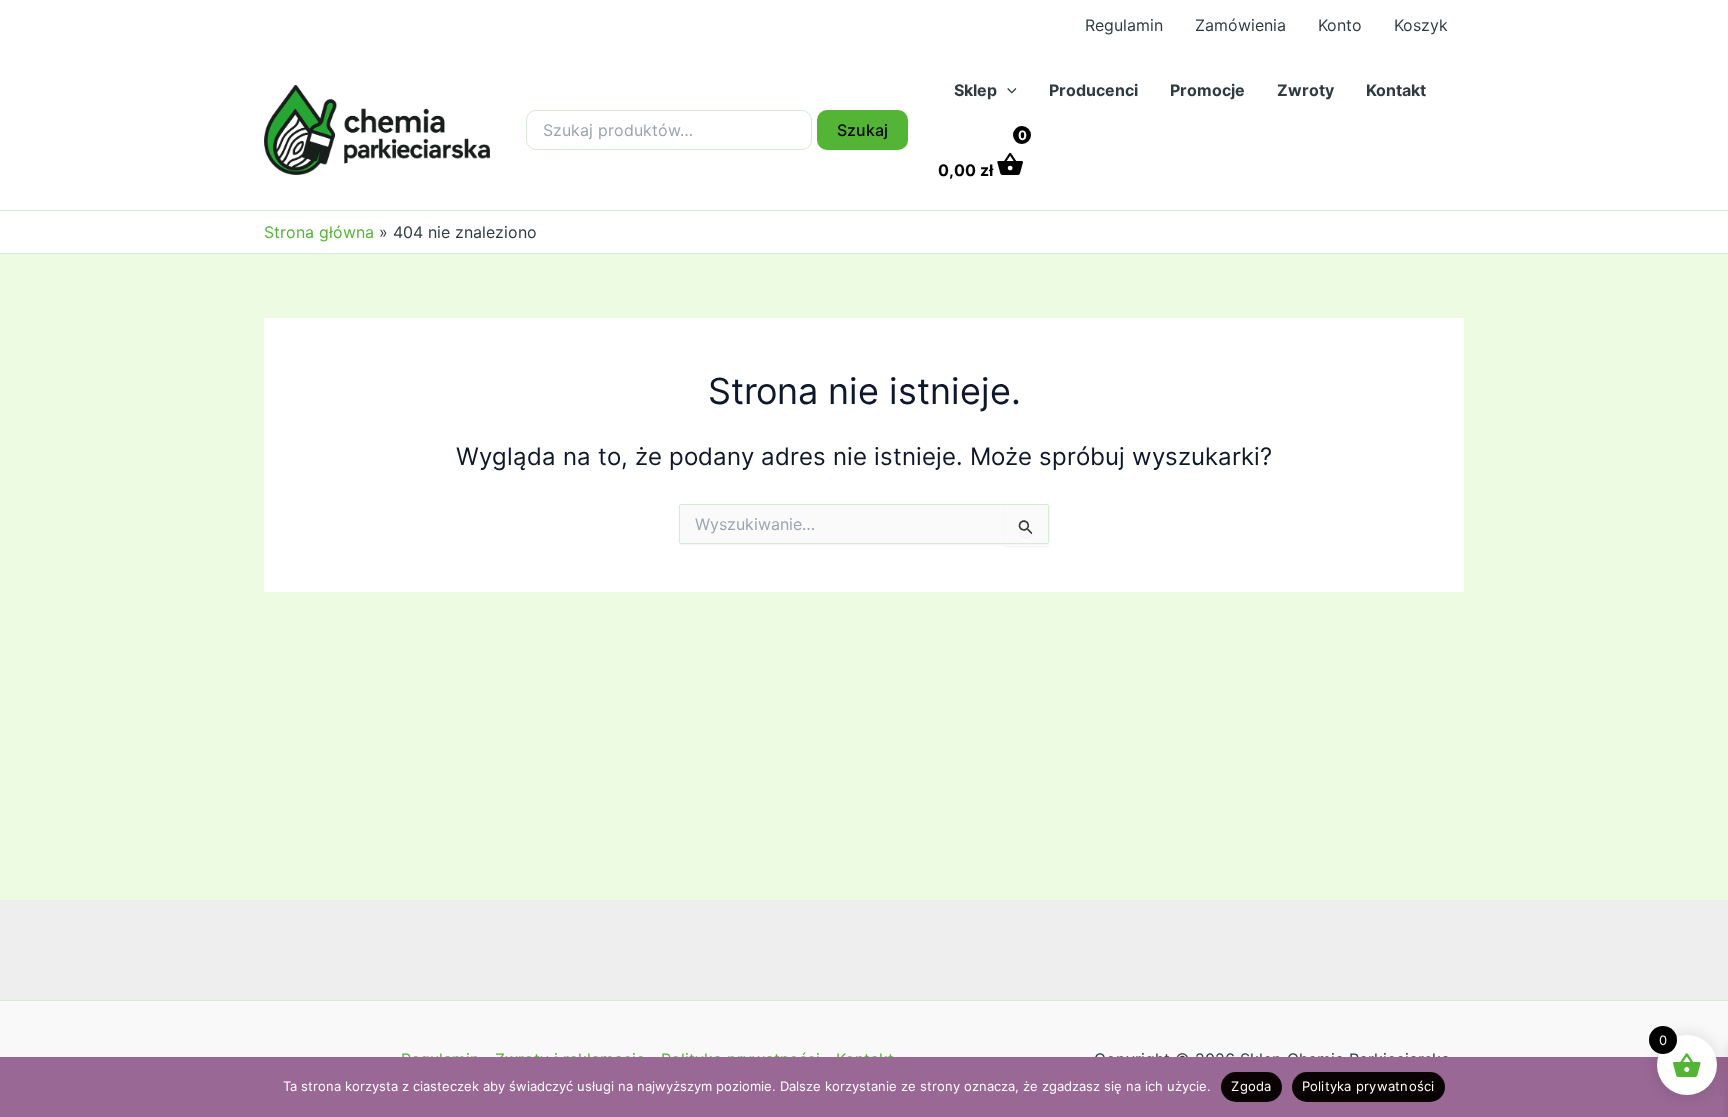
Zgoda (1251, 1086)
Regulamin (1124, 25)
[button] (1007, 90)
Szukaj (862, 130)
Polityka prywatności (1368, 1086)
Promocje (1207, 90)
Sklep (975, 90)
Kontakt (1396, 90)
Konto (1340, 25)
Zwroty (1305, 90)
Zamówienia (1240, 25)
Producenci (1093, 90)
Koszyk (1421, 25)
